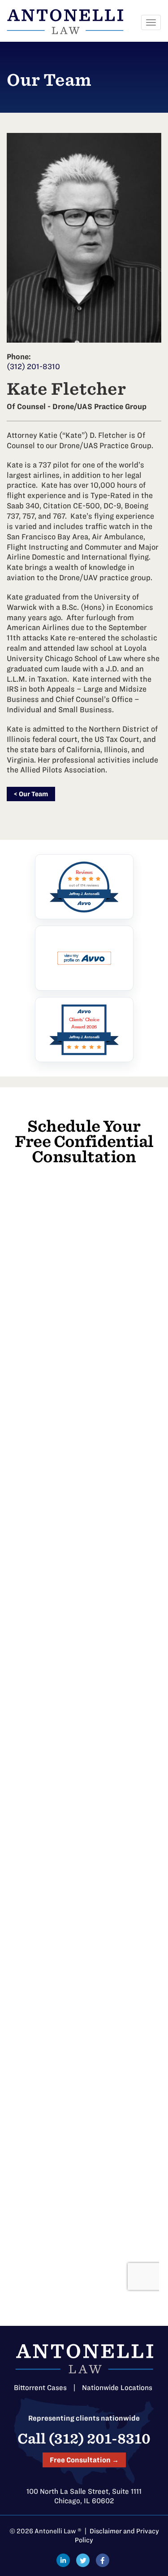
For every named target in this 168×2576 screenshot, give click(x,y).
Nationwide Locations (117, 2388)
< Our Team (31, 794)
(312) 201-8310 (33, 366)
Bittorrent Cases (40, 2388)
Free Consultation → (84, 2460)
